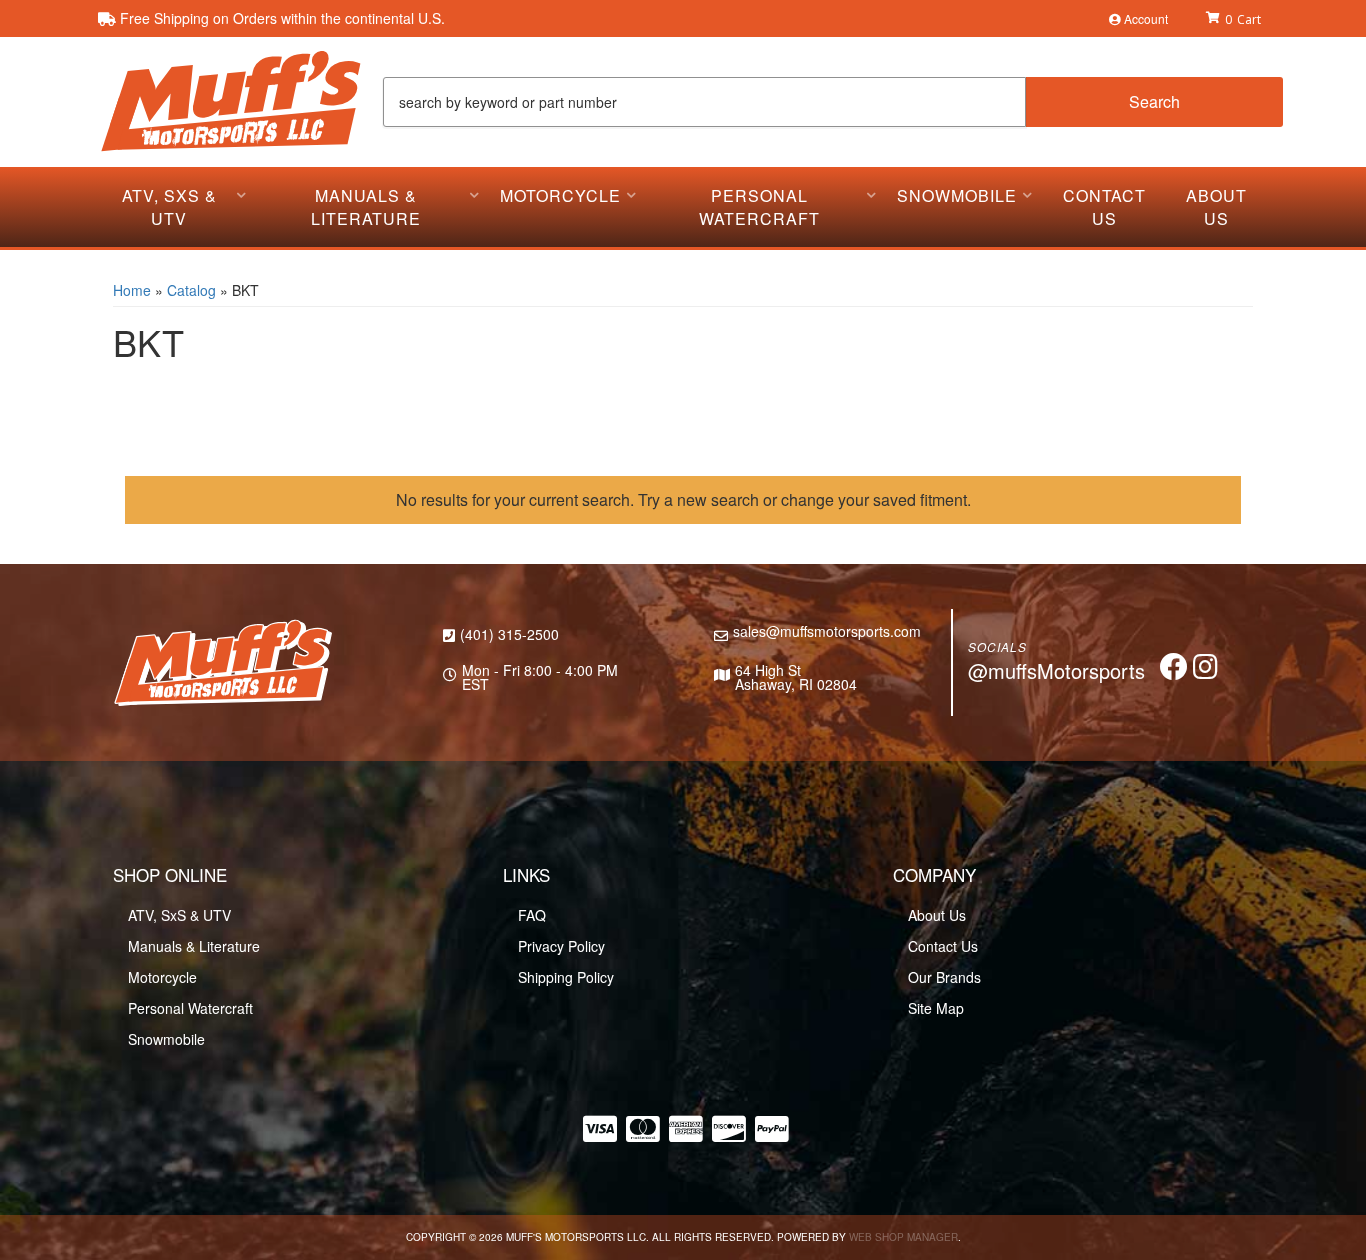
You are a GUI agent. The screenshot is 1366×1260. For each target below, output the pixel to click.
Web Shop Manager (903, 1237)
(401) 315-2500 (509, 634)
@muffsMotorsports (1056, 670)
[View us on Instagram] (1205, 671)
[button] (833, 102)
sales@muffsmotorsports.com (827, 631)
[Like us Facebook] (1174, 671)
